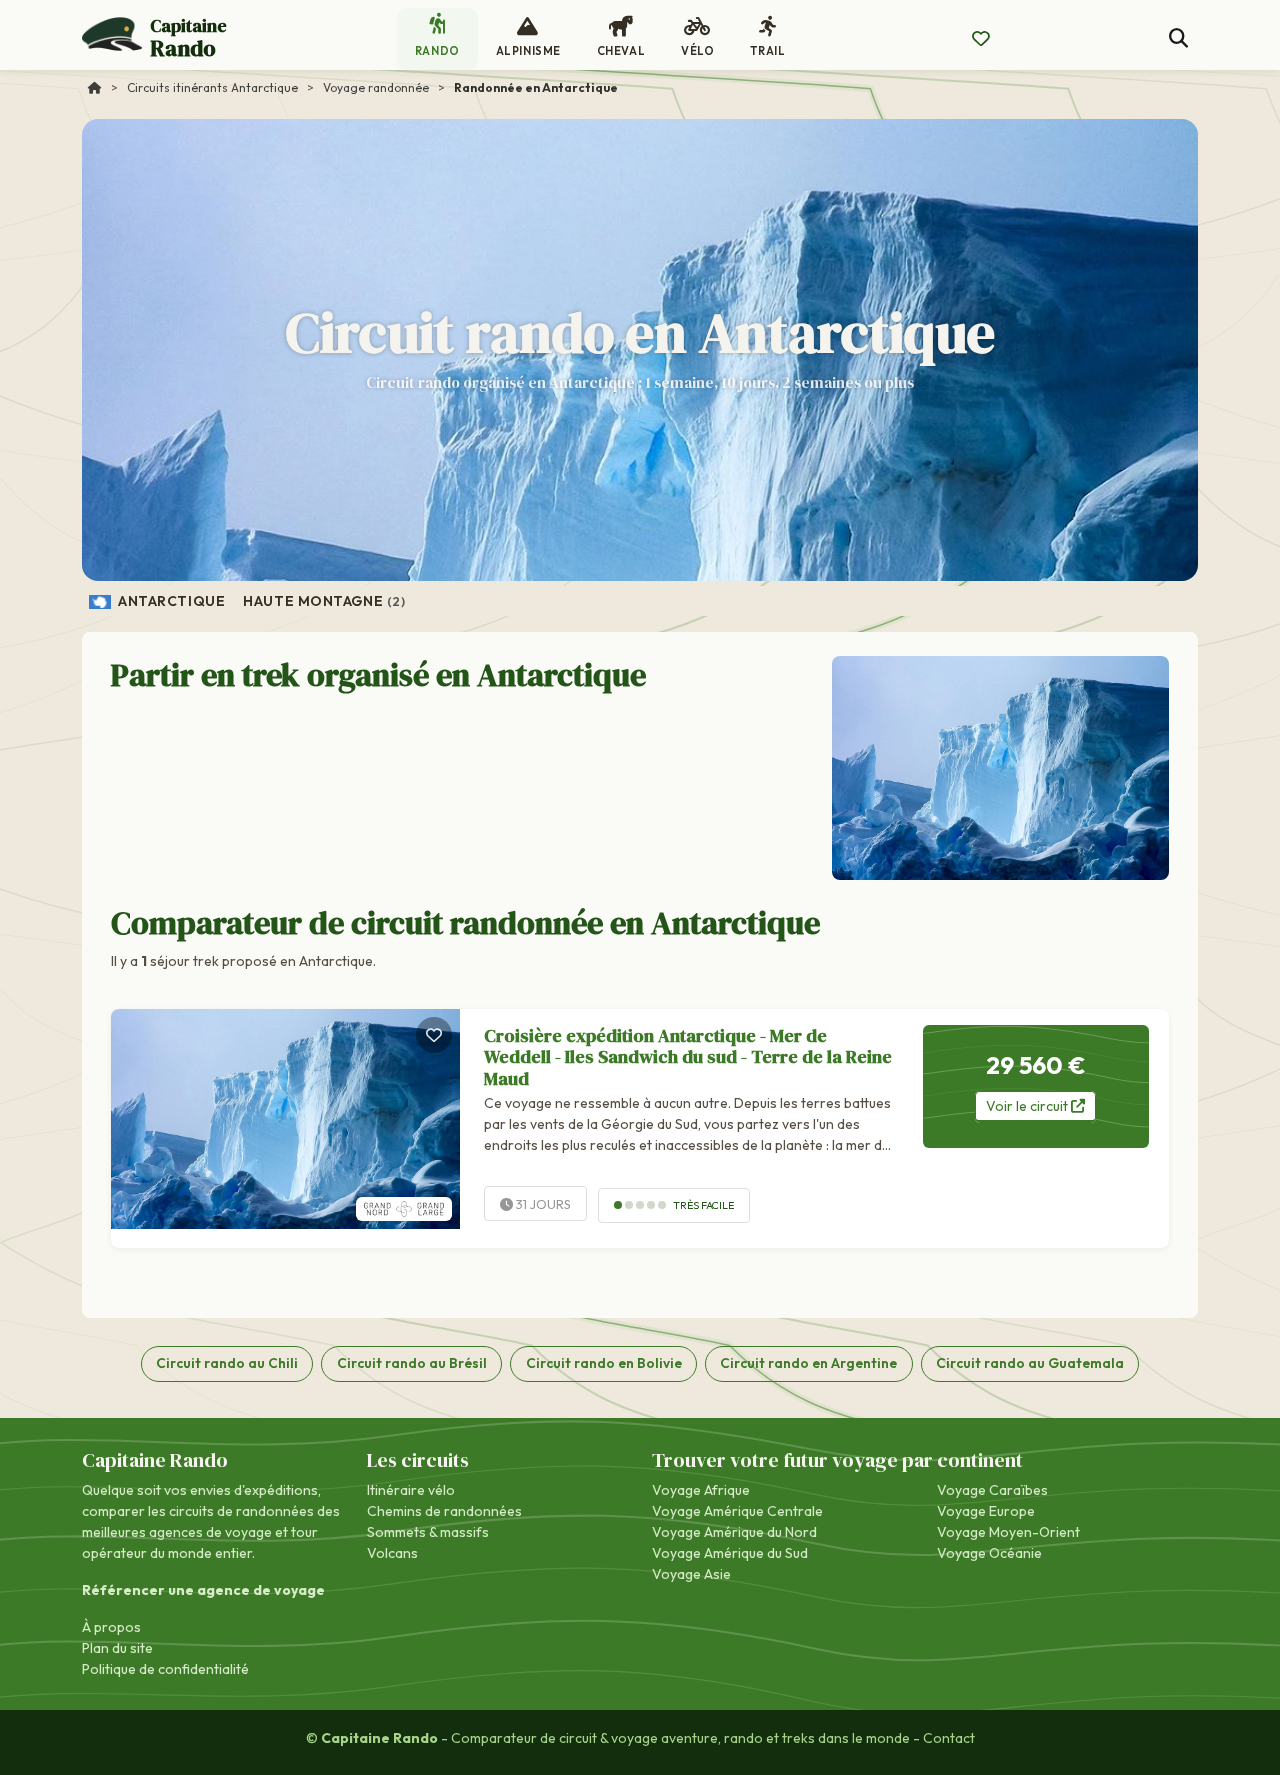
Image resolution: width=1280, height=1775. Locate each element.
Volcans (392, 1553)
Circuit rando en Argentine (808, 1363)
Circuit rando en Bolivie (604, 1363)
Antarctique (170, 601)
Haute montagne (324, 601)
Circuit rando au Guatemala (1030, 1363)
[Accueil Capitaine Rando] (95, 87)
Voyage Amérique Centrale (737, 1511)
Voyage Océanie (989, 1553)
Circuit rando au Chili (227, 1363)
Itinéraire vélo (411, 1490)
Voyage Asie (691, 1574)
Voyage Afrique (701, 1490)
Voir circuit (1028, 1106)
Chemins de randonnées (444, 1511)
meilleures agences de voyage (177, 1532)
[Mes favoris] (981, 39)
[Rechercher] (1178, 38)
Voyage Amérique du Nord (734, 1532)
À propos (111, 1627)
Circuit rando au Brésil (412, 1363)
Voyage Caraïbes (992, 1490)
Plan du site (117, 1648)
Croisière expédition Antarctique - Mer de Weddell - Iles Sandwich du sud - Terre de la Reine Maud (688, 1057)
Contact (949, 1738)
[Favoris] (434, 1035)
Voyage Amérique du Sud (730, 1553)
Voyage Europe (986, 1511)
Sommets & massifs (428, 1532)
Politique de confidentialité (165, 1669)
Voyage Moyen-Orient (1008, 1532)
